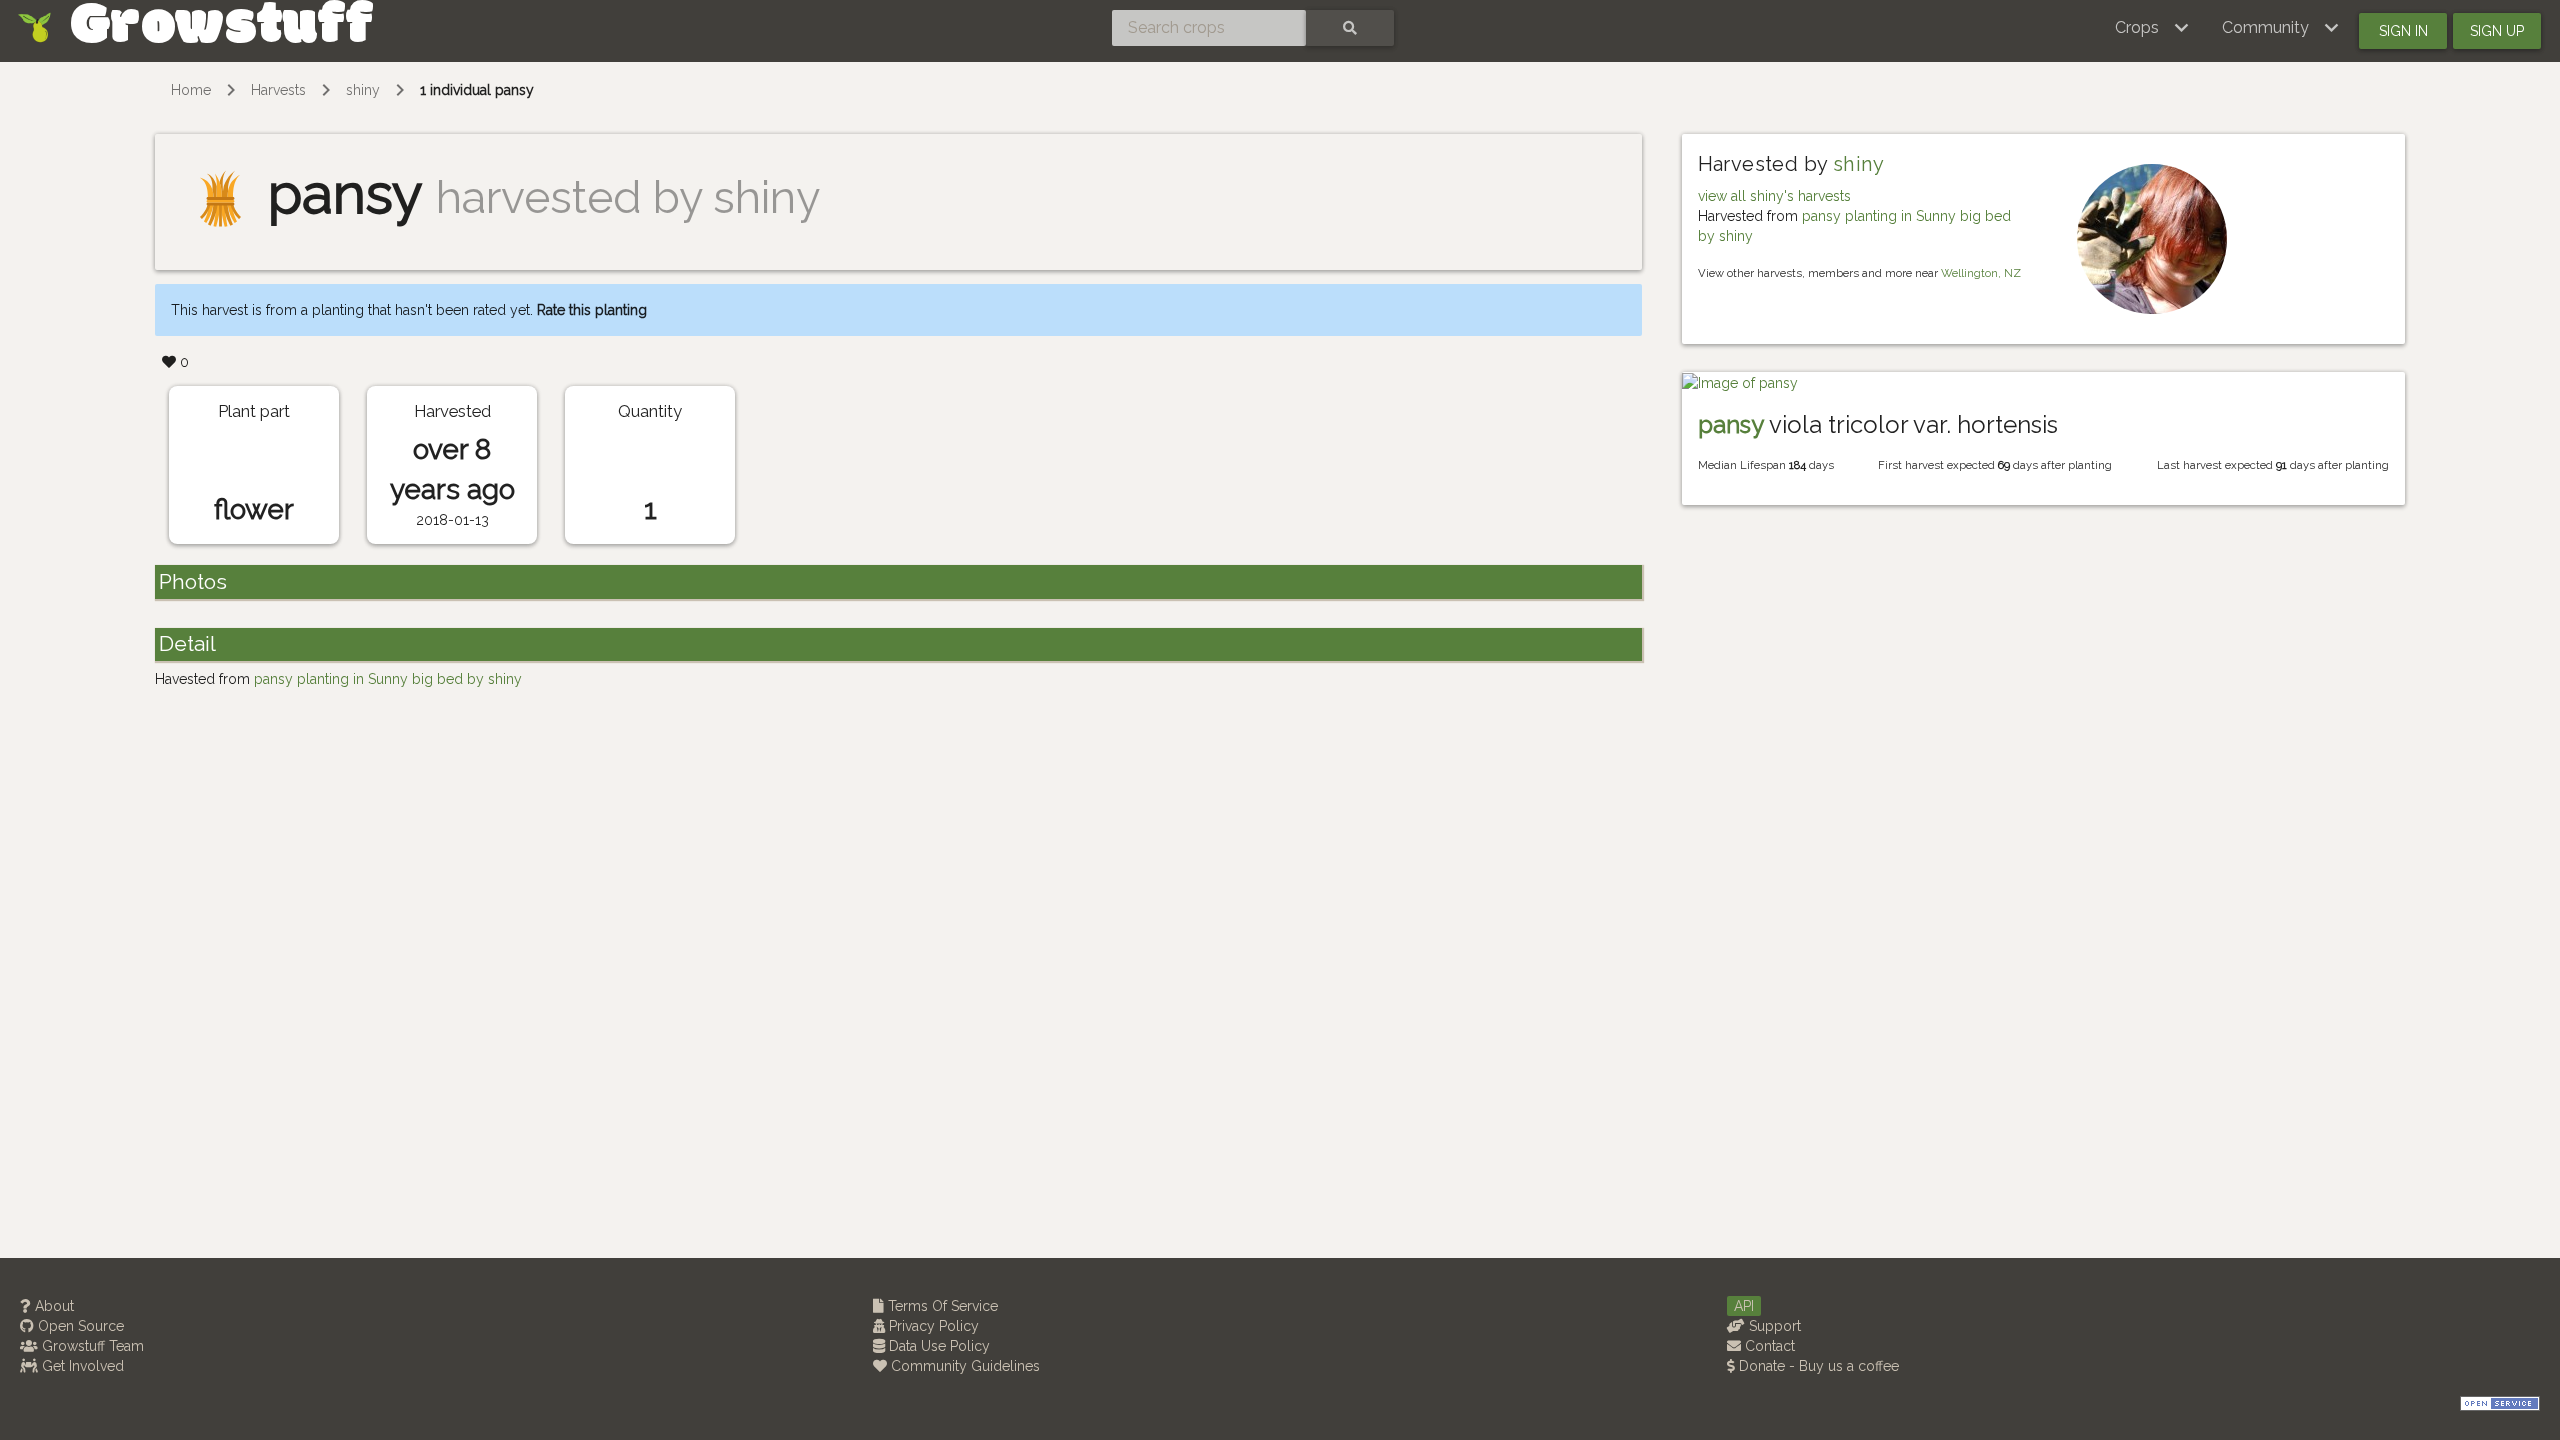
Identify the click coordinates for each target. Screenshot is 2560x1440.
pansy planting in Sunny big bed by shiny (388, 679)
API (1744, 1306)
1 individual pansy (477, 90)
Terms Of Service (941, 1306)
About (52, 1306)
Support (1773, 1326)
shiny (363, 90)
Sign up (2497, 31)
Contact (1768, 1346)
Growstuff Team (91, 1346)
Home (191, 90)
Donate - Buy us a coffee (1817, 1366)
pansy (1731, 424)
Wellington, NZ (1981, 273)
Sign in (2403, 31)
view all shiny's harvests (1774, 196)
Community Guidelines (963, 1366)
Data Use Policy (937, 1346)
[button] (2152, 28)
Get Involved (81, 1366)
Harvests (278, 90)
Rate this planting (592, 310)
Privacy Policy (932, 1326)
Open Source (79, 1326)
